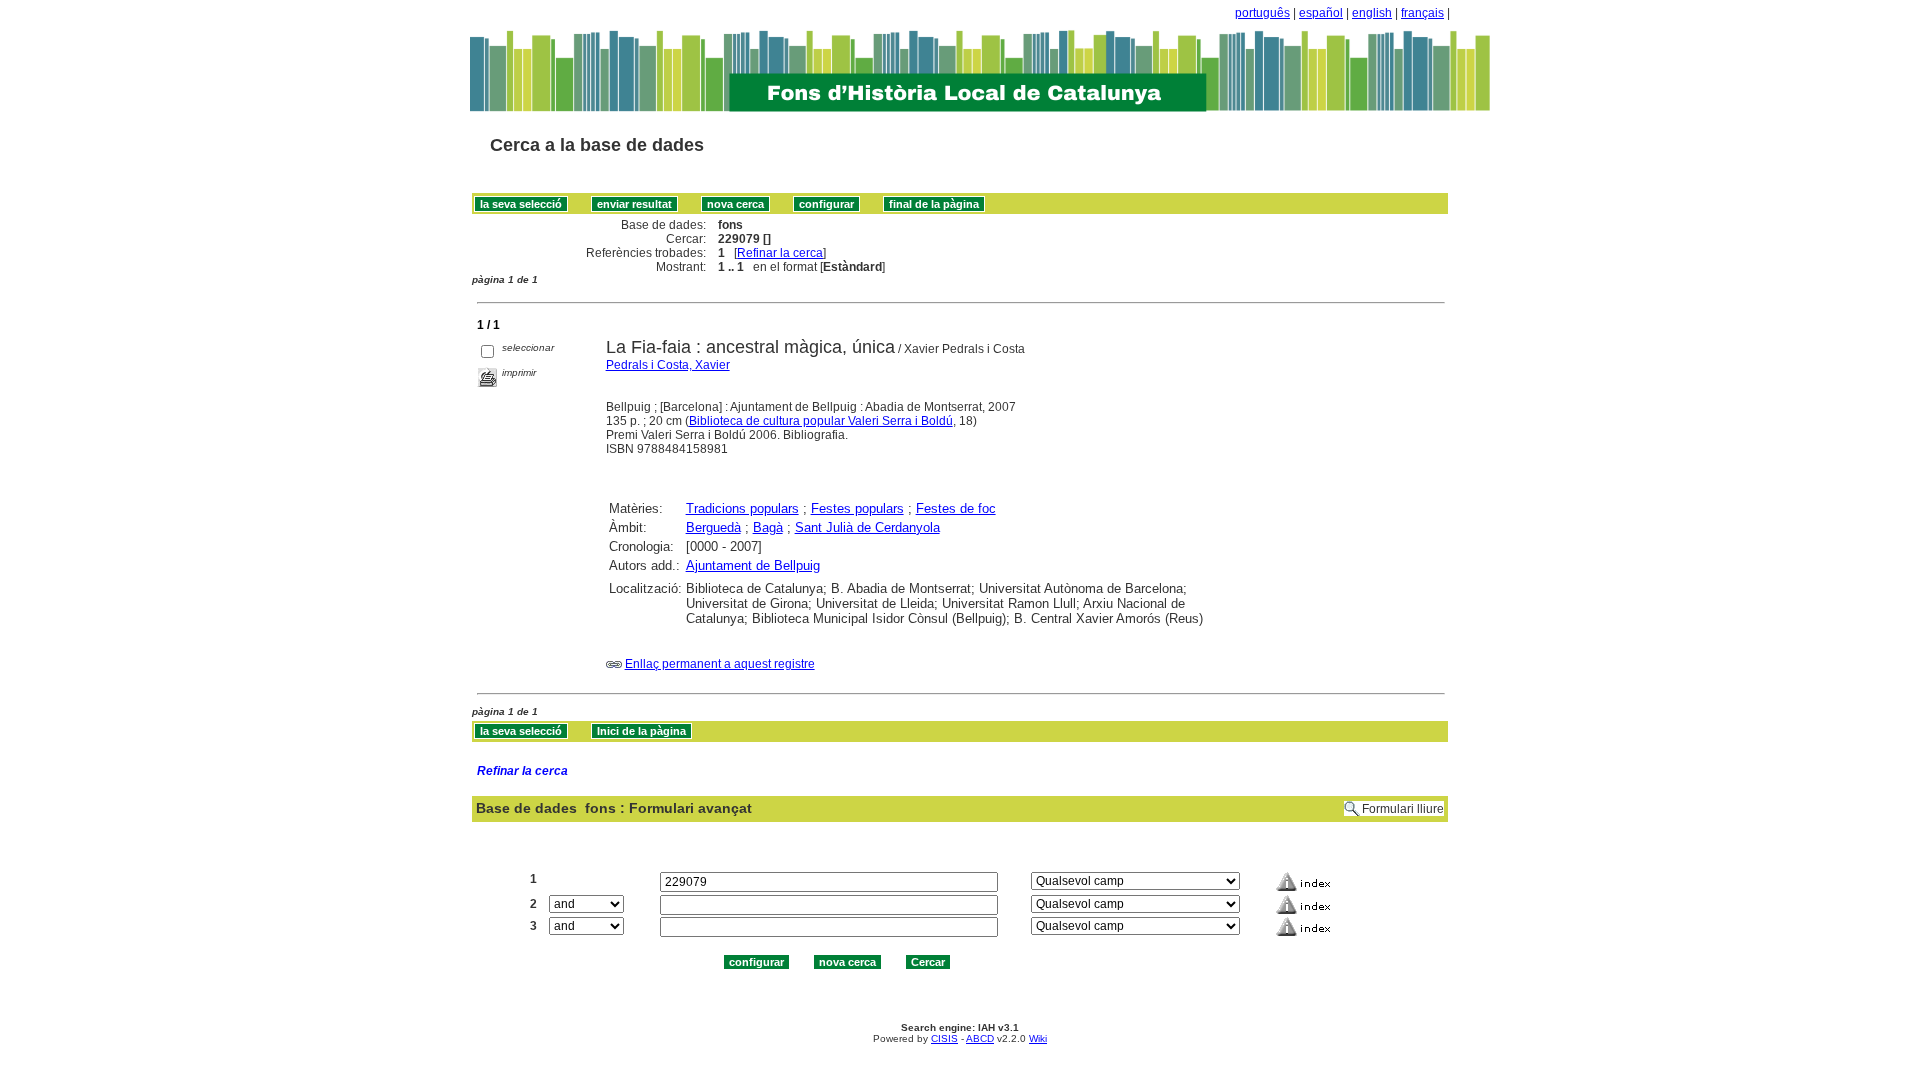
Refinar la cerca (780, 253)
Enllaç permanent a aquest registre (720, 664)
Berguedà (713, 527)
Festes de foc (956, 508)
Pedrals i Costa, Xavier (668, 365)
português (1262, 13)
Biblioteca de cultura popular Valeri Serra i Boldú (821, 421)
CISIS (944, 1038)
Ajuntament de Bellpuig (753, 565)
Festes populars (857, 508)
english (1372, 13)
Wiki (1038, 1038)
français (1422, 13)
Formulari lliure (1403, 809)
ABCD (980, 1038)
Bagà (768, 527)
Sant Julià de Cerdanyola (867, 527)
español (1321, 13)
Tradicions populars (742, 508)
